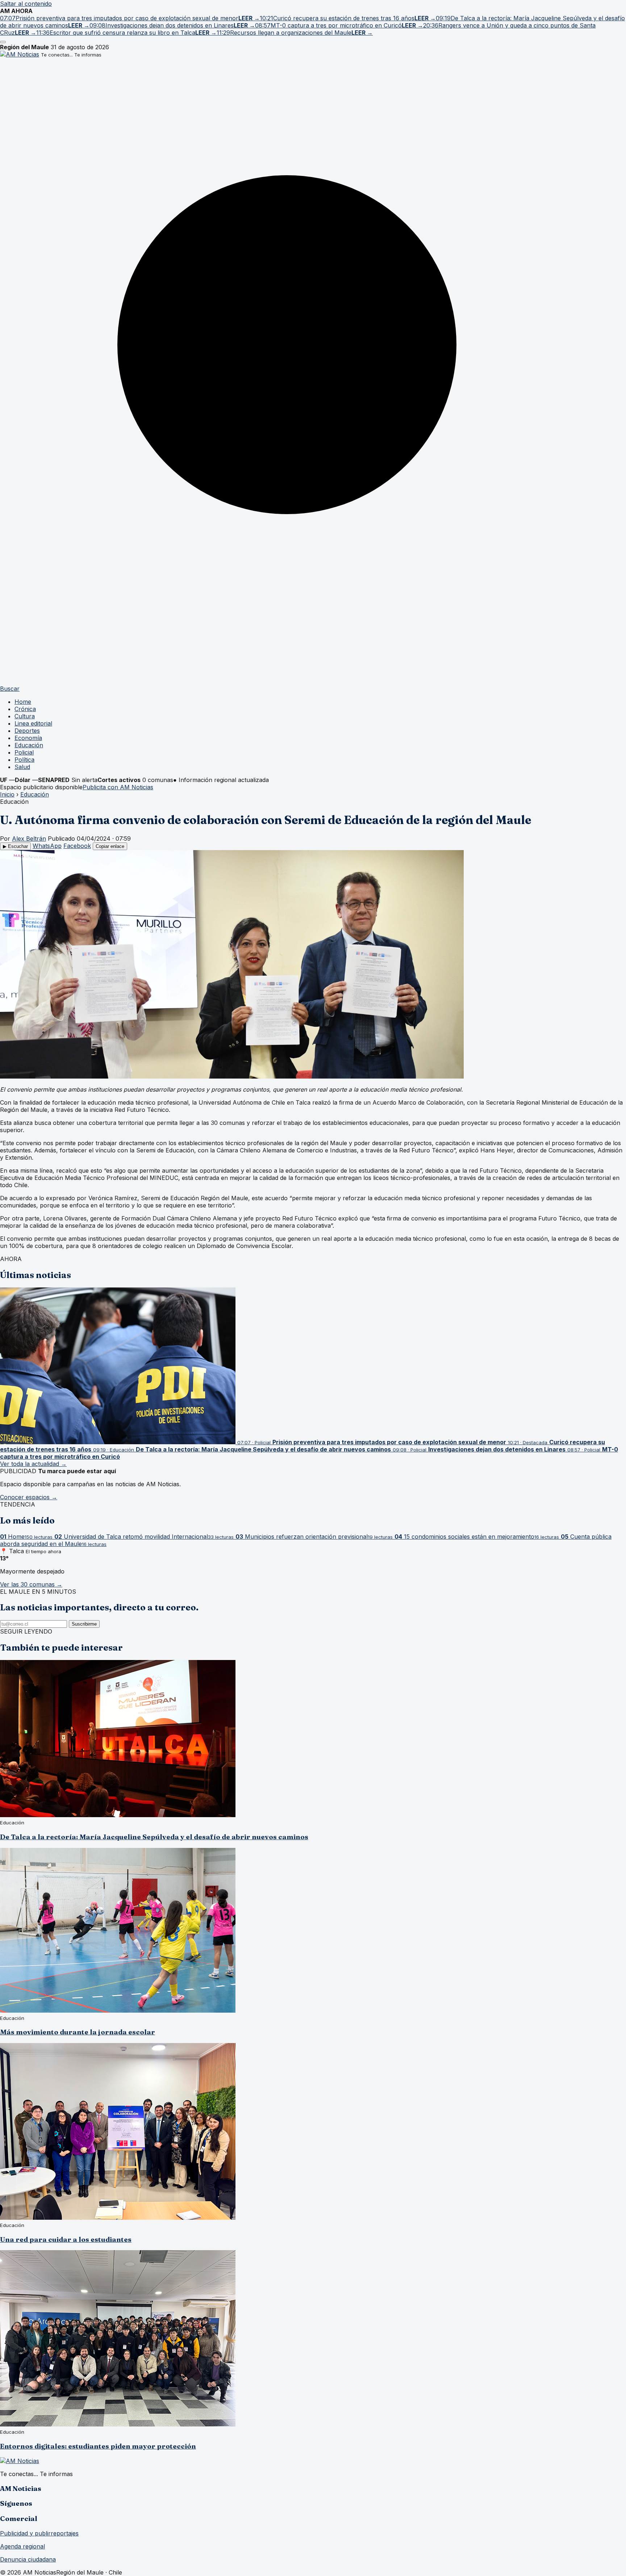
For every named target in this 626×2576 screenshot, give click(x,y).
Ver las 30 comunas (31, 1584)
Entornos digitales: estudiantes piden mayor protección (98, 2446)
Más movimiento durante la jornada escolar (78, 2032)
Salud (22, 767)
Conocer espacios (29, 1497)
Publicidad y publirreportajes (39, 2533)
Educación (29, 745)
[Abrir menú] (3, 42)
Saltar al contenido (26, 4)
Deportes (27, 731)
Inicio (7, 794)
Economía (28, 738)
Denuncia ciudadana (28, 2559)
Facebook (77, 846)
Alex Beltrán (29, 839)
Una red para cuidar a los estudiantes (66, 2239)
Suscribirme (84, 1624)
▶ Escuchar (15, 846)
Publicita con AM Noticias (118, 787)
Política (24, 760)
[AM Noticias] (20, 54)
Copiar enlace (110, 846)
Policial (24, 752)
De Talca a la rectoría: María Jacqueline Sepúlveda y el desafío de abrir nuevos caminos (154, 1837)
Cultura (25, 716)
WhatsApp (47, 846)
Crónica (25, 709)
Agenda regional (22, 2546)
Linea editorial (33, 723)
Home (23, 702)
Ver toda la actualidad (33, 1464)
